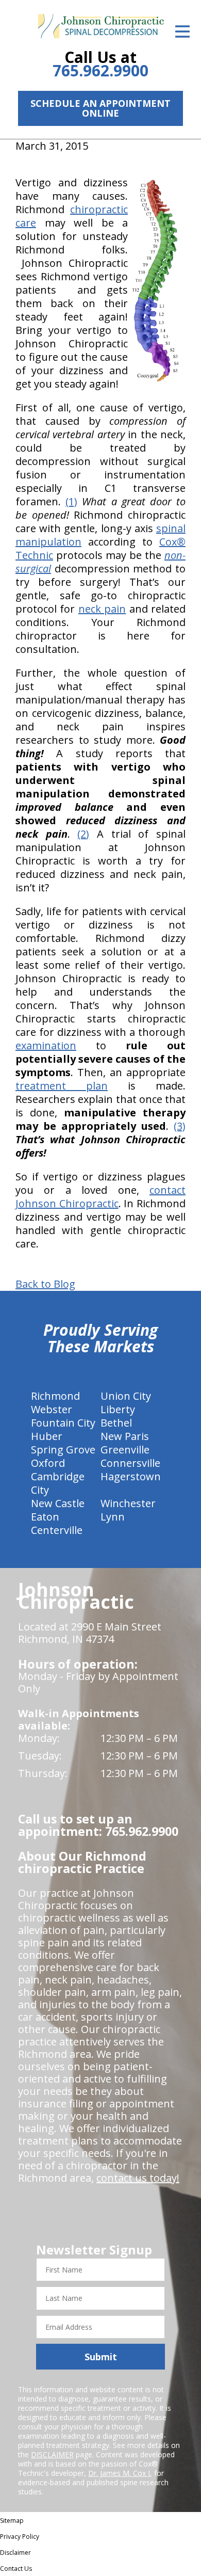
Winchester (128, 1503)
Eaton (45, 1517)
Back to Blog (45, 1284)
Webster (52, 1409)
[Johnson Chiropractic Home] (100, 26)
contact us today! (138, 2178)
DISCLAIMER (52, 2454)
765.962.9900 (100, 70)
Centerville (57, 1530)
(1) (71, 501)
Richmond (55, 1396)
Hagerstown (131, 1476)
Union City (126, 1396)
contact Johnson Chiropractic (100, 1197)
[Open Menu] (182, 31)
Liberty (118, 1409)
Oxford (48, 1463)
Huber (47, 1436)
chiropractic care (72, 216)
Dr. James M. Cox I (119, 2473)
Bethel (116, 1423)
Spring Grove (63, 1450)
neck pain (102, 609)
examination (46, 1045)
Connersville (130, 1463)
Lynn (113, 1517)
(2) (83, 834)
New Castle (58, 1503)
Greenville (125, 1450)
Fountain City (63, 1423)
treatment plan (62, 1086)
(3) (180, 1126)
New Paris (125, 1436)
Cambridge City (58, 1483)
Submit (101, 2357)
